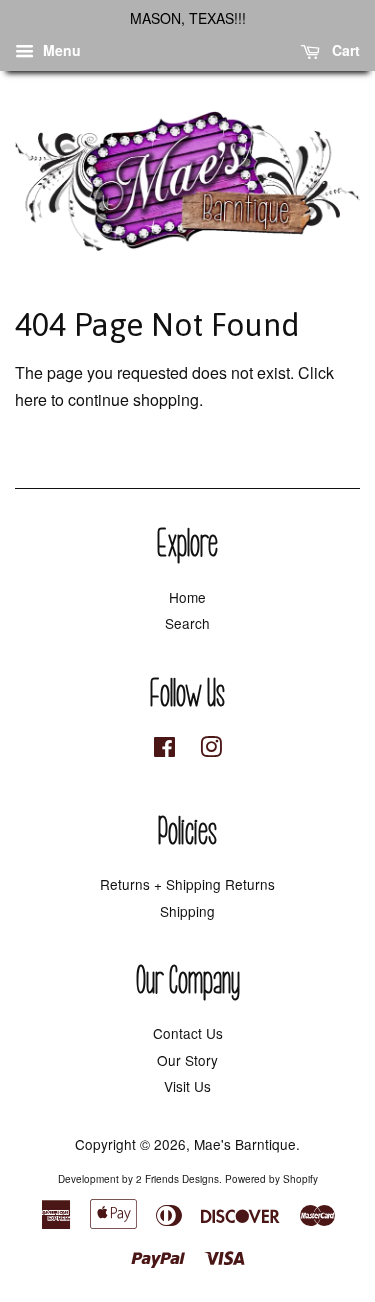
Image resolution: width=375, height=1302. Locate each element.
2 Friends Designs (177, 1179)
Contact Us (188, 1033)
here (31, 399)
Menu (60, 50)
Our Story (187, 1060)
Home (187, 597)
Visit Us (187, 1086)
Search (187, 623)
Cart (344, 50)
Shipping (187, 911)
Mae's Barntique (245, 1144)
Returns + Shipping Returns (187, 884)
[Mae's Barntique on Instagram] (211, 750)
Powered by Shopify (271, 1179)
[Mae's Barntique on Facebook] (164, 750)
